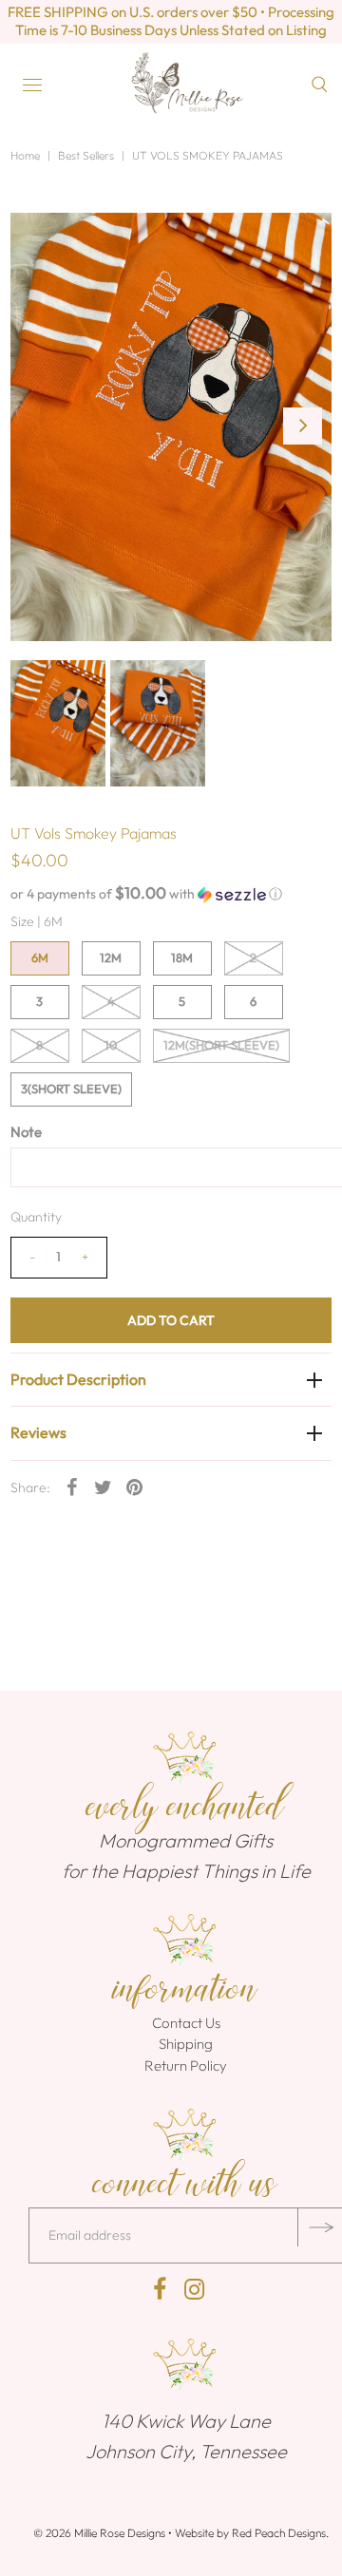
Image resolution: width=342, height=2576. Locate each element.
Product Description (78, 1379)
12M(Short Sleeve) (221, 1045)
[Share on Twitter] (104, 1487)
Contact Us (186, 2023)
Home (25, 155)
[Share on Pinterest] (135, 1487)
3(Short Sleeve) (71, 1089)
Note (26, 1132)
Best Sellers (86, 155)
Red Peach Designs (279, 2533)
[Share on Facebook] (72, 1487)
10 (111, 1045)
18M (182, 957)
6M (40, 957)
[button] (171, 894)
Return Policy (186, 2065)
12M (111, 957)
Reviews (38, 1432)
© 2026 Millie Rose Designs (99, 2533)
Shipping (186, 2044)
